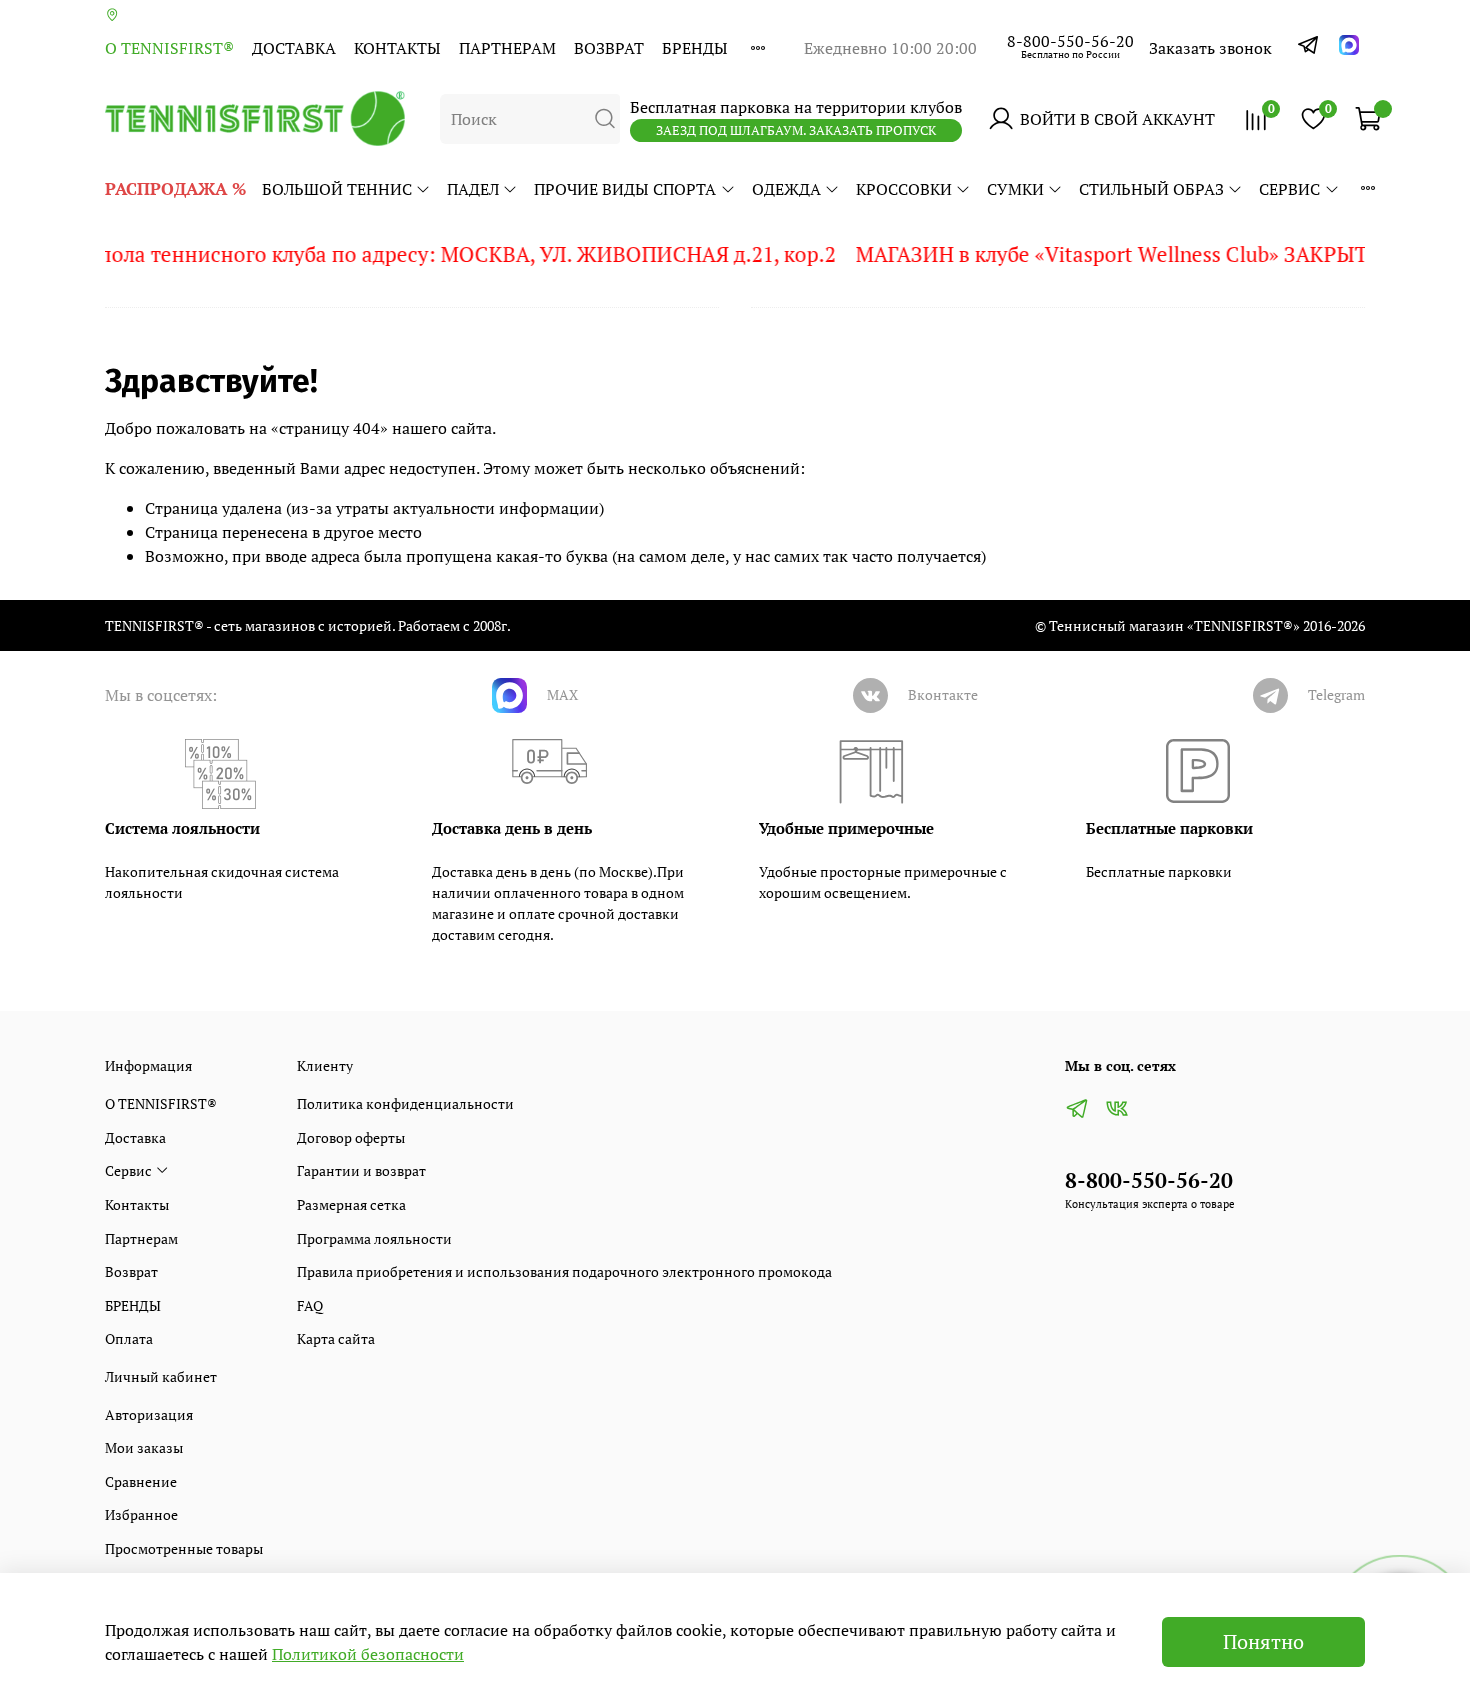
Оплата (129, 1338)
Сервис (1289, 189)
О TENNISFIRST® (169, 48)
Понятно (1263, 1641)
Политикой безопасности (368, 1654)
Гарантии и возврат (361, 1170)
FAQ (310, 1305)
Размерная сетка (351, 1204)
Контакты (397, 48)
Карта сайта (336, 1338)
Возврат (609, 48)
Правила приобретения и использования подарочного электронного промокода (564, 1271)
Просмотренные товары (184, 1548)
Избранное (141, 1514)
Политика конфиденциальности (405, 1103)
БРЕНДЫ (695, 48)
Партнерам (507, 48)
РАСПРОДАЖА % (175, 188)
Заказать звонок (1210, 48)
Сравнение (141, 1481)
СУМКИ (1015, 189)
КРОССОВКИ (904, 189)
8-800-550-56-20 (1070, 41)
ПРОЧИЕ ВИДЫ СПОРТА (625, 189)
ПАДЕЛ (473, 189)
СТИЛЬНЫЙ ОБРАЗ (1151, 189)
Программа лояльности (374, 1238)
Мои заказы (144, 1447)
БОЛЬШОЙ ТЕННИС (337, 189)
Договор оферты (351, 1137)
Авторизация (149, 1414)
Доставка (294, 48)
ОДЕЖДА (786, 189)
